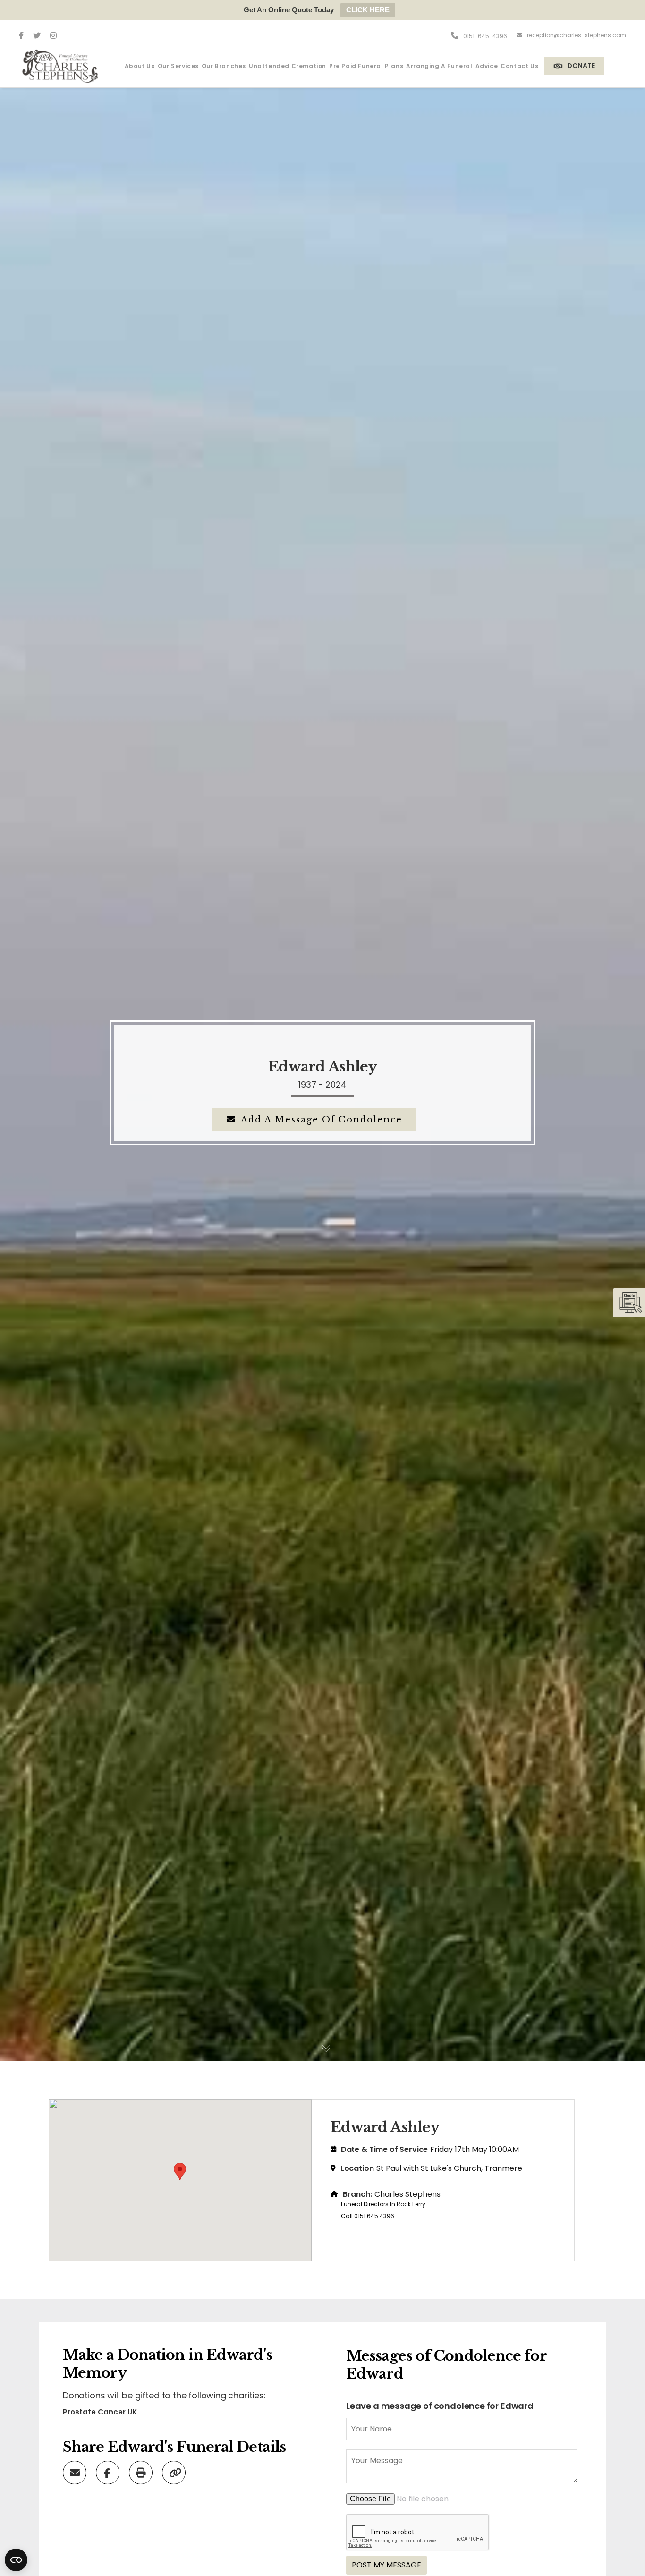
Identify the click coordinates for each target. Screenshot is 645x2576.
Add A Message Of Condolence (322, 1120)
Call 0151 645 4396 (368, 2216)
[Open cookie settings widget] (16, 2560)
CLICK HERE (368, 10)
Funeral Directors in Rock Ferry (383, 2204)
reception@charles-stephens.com (577, 35)
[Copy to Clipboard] (175, 2472)
